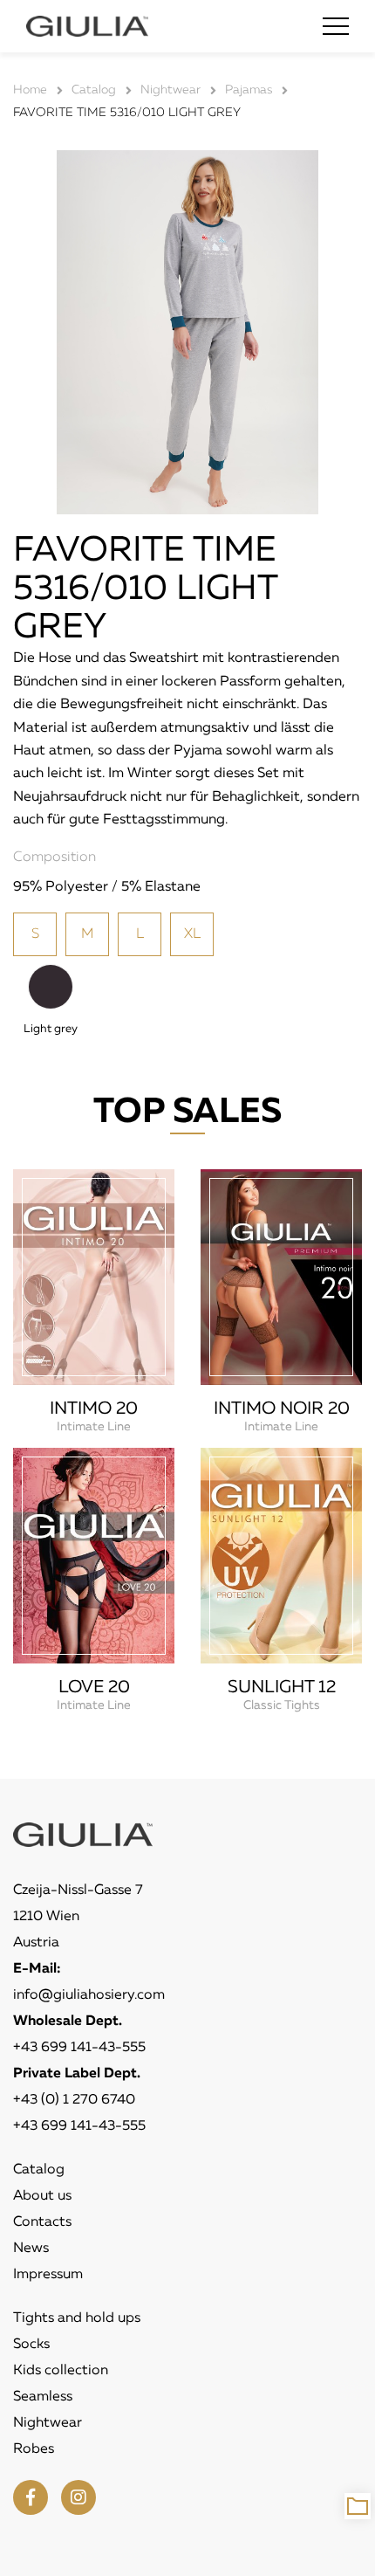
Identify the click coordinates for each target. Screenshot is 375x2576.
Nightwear (48, 2423)
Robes (34, 2449)
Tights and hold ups (77, 2318)
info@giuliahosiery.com (89, 1995)
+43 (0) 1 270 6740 (74, 2100)
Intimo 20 (94, 1409)
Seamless (43, 2397)
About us (42, 2196)
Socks (31, 2345)
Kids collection (61, 2371)
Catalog (39, 2170)
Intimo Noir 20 (282, 1409)
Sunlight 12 (282, 1687)
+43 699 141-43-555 (79, 2048)
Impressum (48, 2275)
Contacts (42, 2222)
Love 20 (94, 1687)
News (31, 2249)
